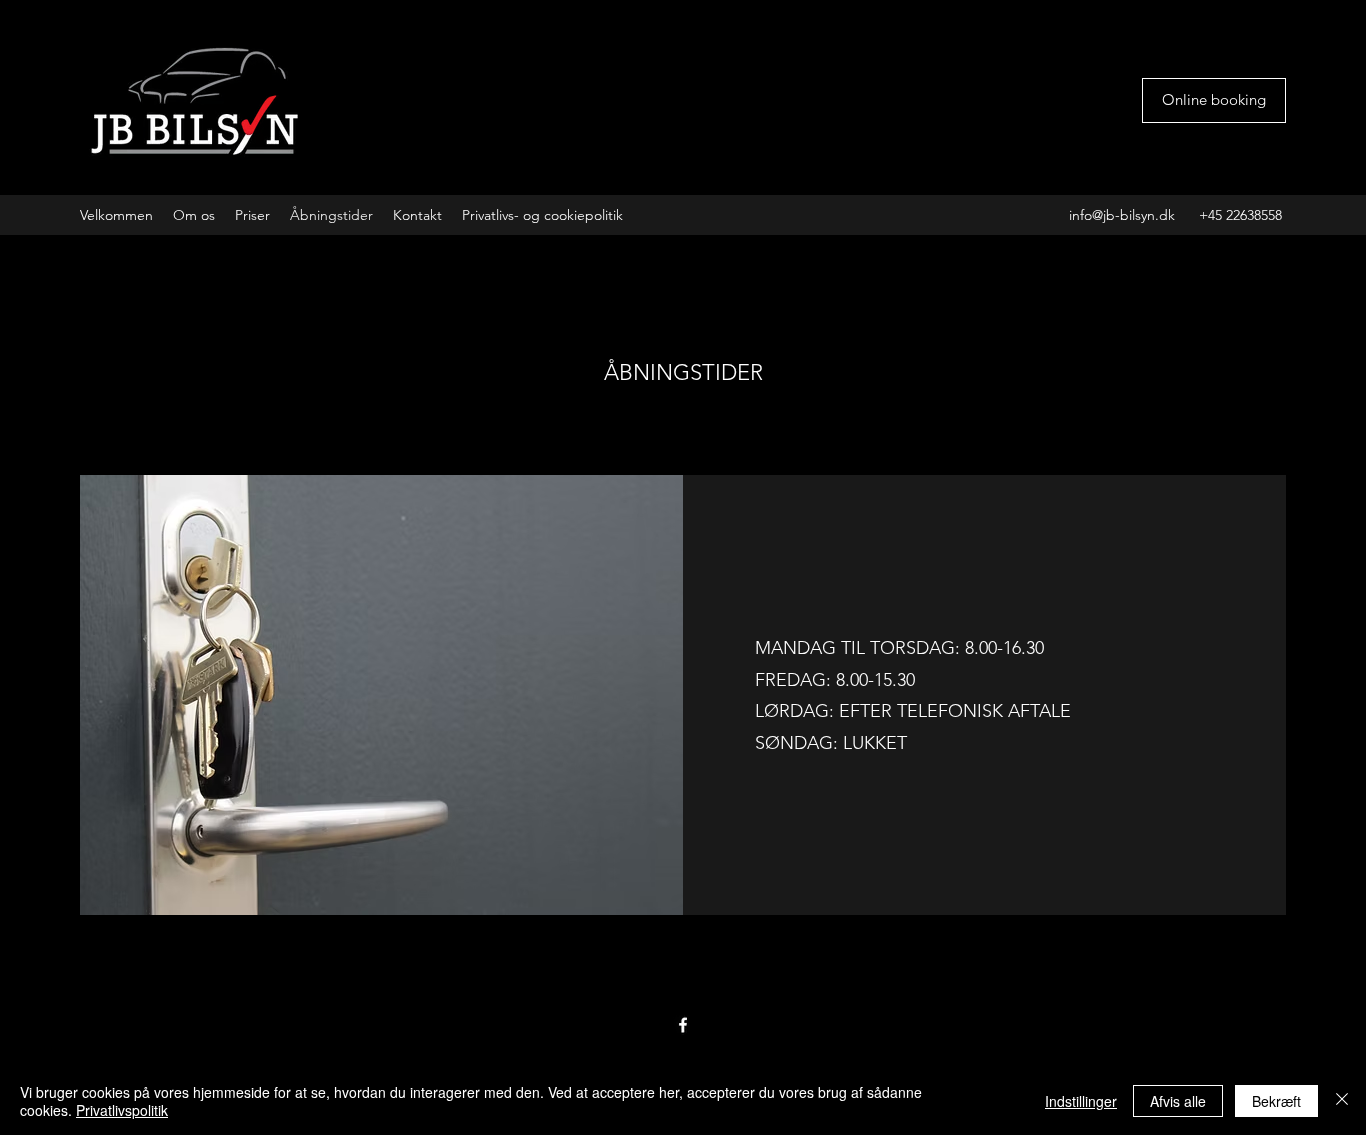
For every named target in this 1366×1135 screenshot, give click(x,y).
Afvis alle (1178, 1101)
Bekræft (1276, 1101)
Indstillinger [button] (1081, 1101)
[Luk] (1342, 1101)
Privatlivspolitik (122, 1110)
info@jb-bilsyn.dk (1122, 215)
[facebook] (683, 1025)
